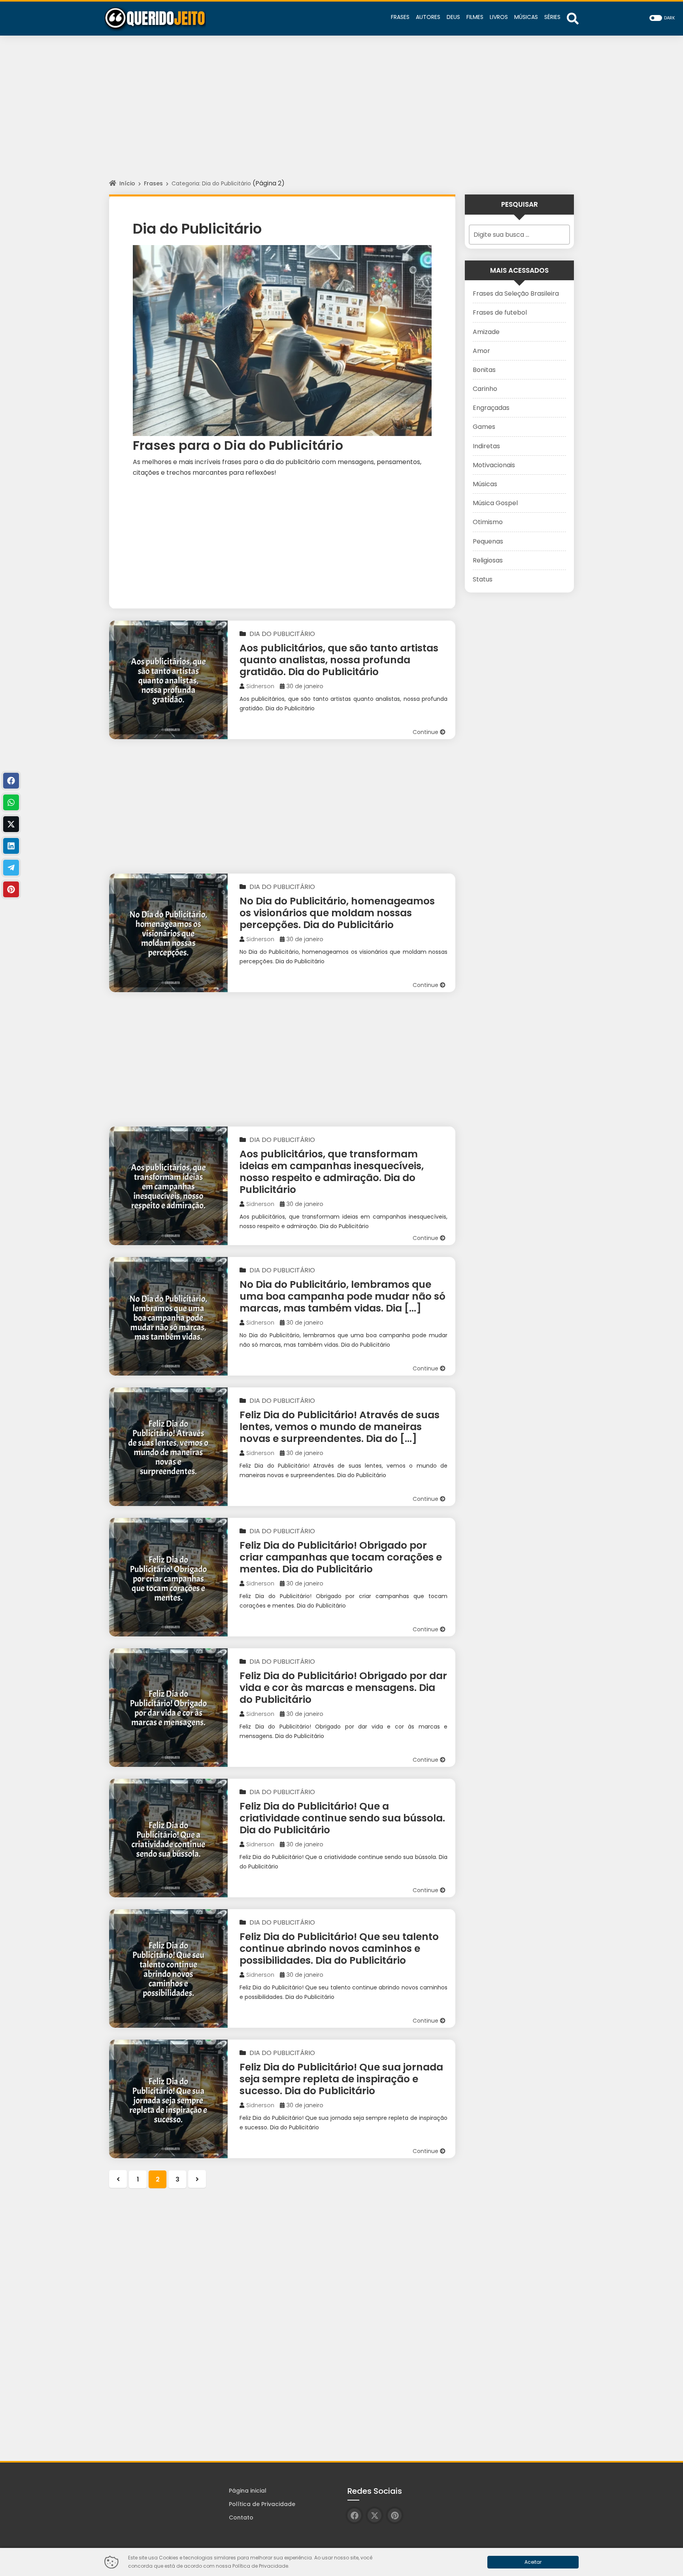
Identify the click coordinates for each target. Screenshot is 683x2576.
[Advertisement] (341, 115)
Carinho (485, 389)
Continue (426, 732)
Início (127, 183)
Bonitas (484, 370)
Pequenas (488, 541)
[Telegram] (11, 868)
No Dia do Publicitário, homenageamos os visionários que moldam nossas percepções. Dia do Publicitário (337, 913)
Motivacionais (494, 465)
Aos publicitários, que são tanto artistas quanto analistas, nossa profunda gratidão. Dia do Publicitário (339, 660)
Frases (153, 183)
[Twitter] (11, 824)
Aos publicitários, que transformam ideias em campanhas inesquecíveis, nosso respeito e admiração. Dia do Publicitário (332, 1172)
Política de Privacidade (262, 2504)
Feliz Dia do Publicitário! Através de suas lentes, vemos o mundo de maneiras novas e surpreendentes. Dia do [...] (340, 1427)
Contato (241, 2517)
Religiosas (488, 560)
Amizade (486, 332)
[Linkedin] (11, 846)
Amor (481, 351)
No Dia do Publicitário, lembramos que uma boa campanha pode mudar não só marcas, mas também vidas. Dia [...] (342, 1296)
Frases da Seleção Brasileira (516, 293)
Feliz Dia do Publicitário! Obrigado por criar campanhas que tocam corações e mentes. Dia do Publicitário (341, 1557)
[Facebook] (11, 781)
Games (484, 427)
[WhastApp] (11, 802)
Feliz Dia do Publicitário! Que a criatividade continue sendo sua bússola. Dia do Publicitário (342, 1818)
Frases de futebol (500, 312)
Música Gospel (495, 503)
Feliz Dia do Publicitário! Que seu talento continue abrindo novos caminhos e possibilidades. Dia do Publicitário (339, 1949)
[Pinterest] (11, 889)
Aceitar (533, 2562)
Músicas (485, 484)
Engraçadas (491, 408)
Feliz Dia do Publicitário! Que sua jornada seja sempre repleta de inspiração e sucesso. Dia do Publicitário (341, 2079)
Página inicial (248, 2491)
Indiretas (486, 446)
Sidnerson (260, 686)
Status (483, 579)
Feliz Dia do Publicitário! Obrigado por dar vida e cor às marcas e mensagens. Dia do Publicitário (343, 1688)
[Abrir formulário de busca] (573, 18)
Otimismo (488, 522)
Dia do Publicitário (282, 634)
